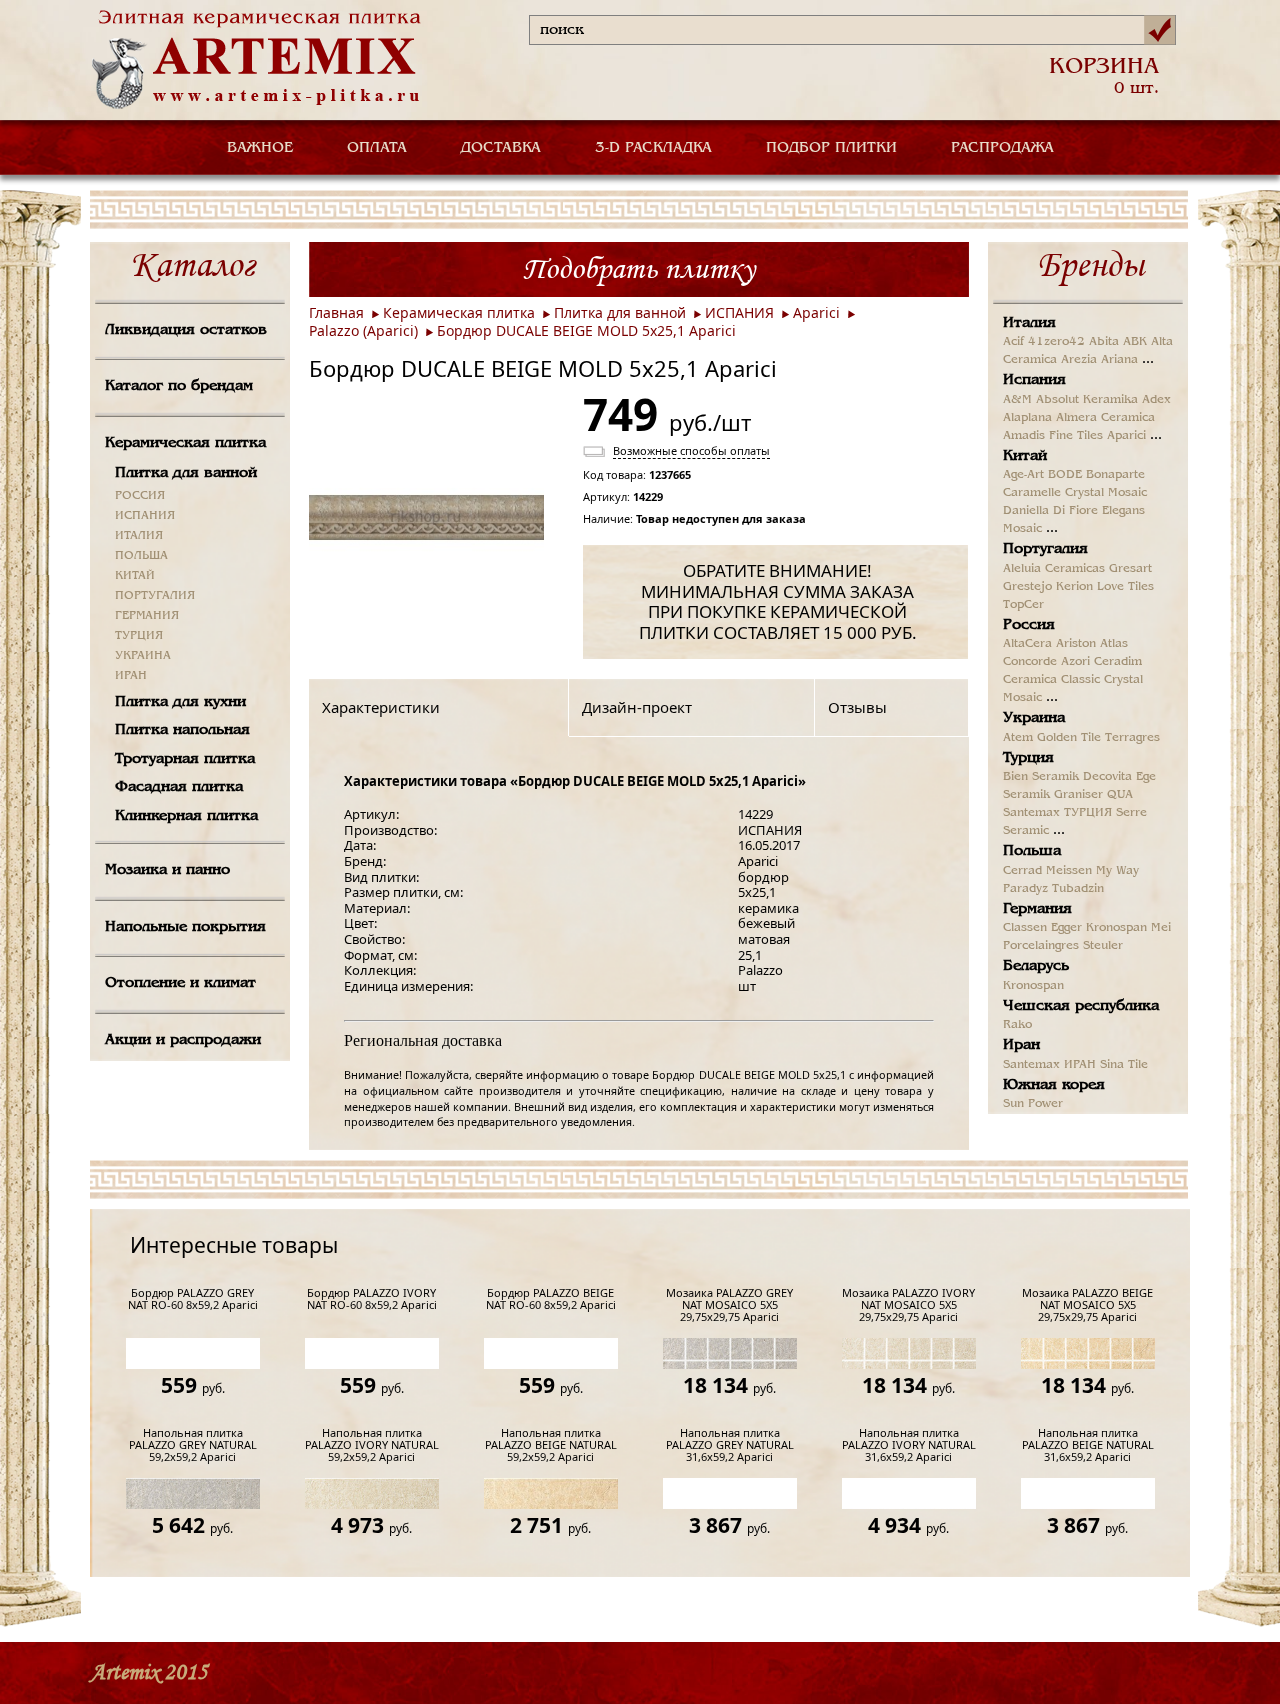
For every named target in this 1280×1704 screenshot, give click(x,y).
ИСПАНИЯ (145, 516)
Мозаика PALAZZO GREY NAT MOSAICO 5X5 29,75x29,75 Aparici (729, 1305)
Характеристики (381, 707)
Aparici (816, 312)
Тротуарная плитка (185, 759)
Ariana (1119, 360)
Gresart (1130, 569)
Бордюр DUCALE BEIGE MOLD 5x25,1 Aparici (586, 330)
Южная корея (1054, 1085)
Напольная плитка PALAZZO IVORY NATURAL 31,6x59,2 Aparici (909, 1445)
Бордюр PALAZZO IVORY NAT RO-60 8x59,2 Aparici (372, 1299)
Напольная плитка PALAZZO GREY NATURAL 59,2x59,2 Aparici (193, 1445)
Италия (1029, 323)
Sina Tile (1124, 1065)
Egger (1066, 928)
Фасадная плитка (179, 787)
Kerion (1074, 587)
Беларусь (1036, 966)
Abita (1104, 342)
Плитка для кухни (180, 702)
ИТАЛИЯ (139, 536)
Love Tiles (1125, 587)
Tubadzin (1078, 889)
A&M (1017, 400)
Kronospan (1116, 928)
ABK (1135, 342)
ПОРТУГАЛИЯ (155, 596)
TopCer (1023, 605)
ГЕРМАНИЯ (147, 616)
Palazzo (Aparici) (363, 330)
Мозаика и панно (167, 870)
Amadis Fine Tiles (1053, 436)
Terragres (1132, 738)
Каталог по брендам (179, 386)
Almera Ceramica (1105, 418)
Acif (1013, 342)
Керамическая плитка (185, 443)
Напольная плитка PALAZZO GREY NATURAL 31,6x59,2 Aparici (730, 1445)
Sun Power (1033, 1104)
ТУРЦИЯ (139, 636)
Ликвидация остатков (186, 330)
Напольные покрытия (185, 927)
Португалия (1045, 549)
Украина (1034, 718)
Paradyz (1025, 889)
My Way (1117, 871)
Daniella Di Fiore (1050, 511)
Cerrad (1022, 871)
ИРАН (131, 676)
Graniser (1078, 795)
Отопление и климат (180, 983)
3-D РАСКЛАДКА (653, 148)
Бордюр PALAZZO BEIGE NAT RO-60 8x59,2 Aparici (551, 1299)
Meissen (1069, 871)
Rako (1017, 1025)
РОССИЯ (140, 496)
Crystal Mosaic (1106, 493)
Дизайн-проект (637, 707)
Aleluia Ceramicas (1054, 569)
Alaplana (1027, 418)
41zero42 (1056, 342)
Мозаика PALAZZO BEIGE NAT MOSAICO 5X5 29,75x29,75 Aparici (1087, 1305)
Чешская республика (1081, 1006)
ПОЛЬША (141, 556)
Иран (1021, 1045)
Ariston (1076, 644)
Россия (1029, 625)
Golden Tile (1069, 738)
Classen (1025, 928)
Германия (1037, 909)
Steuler (1103, 946)
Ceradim (1118, 662)
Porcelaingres (1041, 946)
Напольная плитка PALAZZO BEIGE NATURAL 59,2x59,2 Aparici (551, 1445)
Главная (336, 312)
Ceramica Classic (1051, 680)
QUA (1120, 795)
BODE (1065, 475)
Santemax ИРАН (1049, 1065)
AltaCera (1027, 644)
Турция (1028, 758)
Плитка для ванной (186, 473)
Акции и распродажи (183, 1040)
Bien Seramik (1041, 777)
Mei (1161, 928)
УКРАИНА (143, 656)
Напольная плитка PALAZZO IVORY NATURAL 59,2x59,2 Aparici (372, 1445)
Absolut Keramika (1087, 400)
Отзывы (857, 707)
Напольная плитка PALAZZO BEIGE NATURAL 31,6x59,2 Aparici (1088, 1445)
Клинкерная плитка (186, 816)
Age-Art (1023, 475)
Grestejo (1027, 587)
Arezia (1079, 360)
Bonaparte (1115, 475)
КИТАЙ (135, 576)
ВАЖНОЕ (260, 148)
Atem (1018, 738)
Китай (1025, 456)
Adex (1156, 400)
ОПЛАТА (377, 148)
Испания (1034, 380)
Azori (1075, 662)
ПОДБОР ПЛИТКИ (831, 148)
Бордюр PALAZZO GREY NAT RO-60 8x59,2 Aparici (193, 1299)
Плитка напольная (182, 730)
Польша (1032, 851)
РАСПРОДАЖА (1002, 148)
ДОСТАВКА (501, 148)
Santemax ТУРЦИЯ (1057, 813)
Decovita (1107, 777)
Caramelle (1032, 493)
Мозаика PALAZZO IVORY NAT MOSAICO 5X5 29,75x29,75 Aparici (908, 1305)
